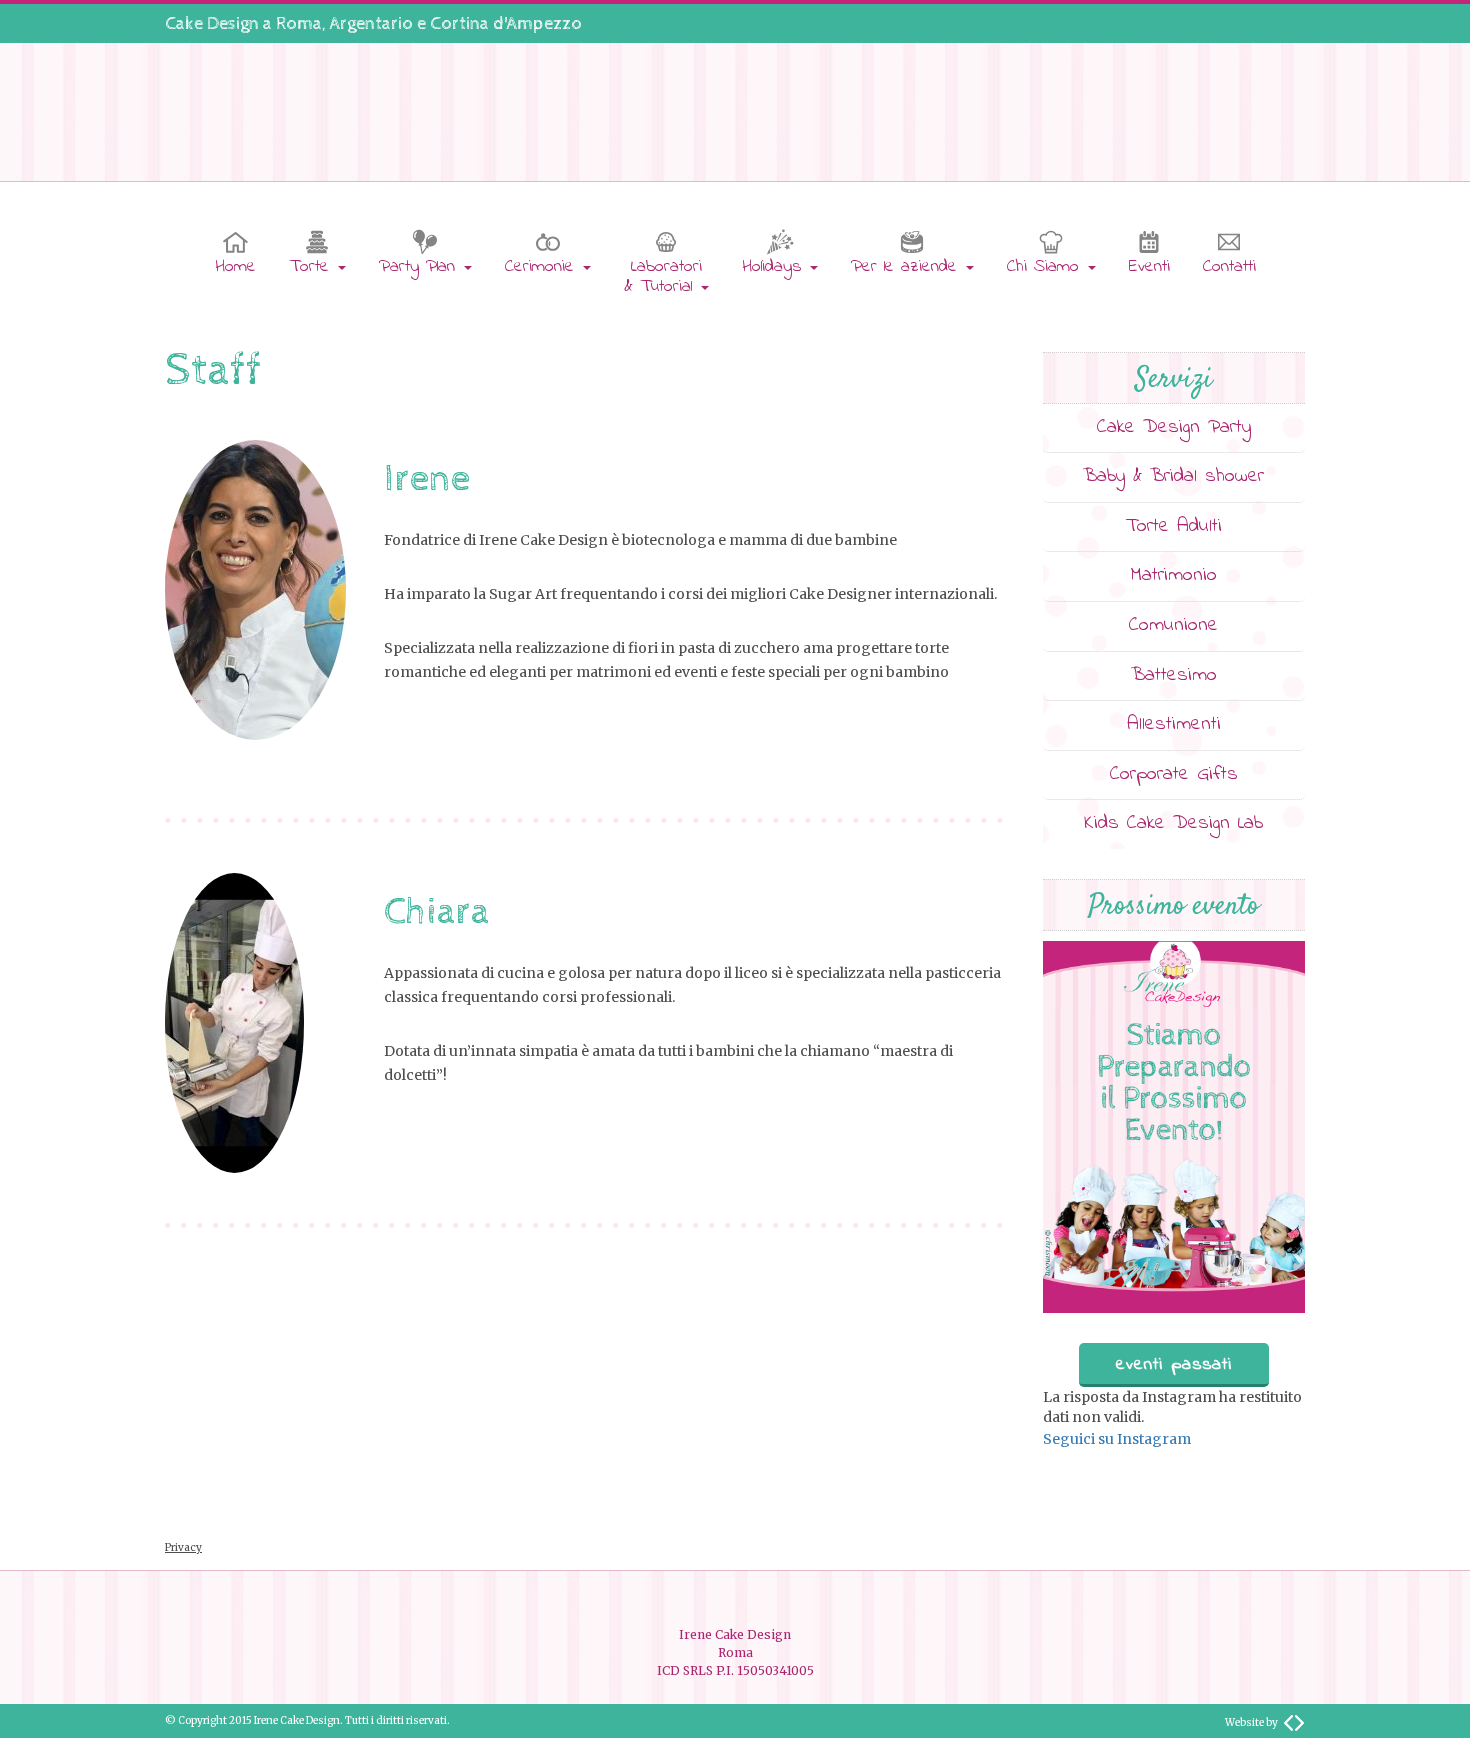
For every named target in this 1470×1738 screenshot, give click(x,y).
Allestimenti (1174, 724)
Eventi (1149, 267)
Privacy (183, 1547)
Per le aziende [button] (907, 267)
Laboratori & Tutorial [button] (663, 277)
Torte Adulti (1174, 526)
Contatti (1229, 267)
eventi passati (1174, 1365)
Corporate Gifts (1174, 774)
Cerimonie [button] (543, 267)
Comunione (1173, 625)
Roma (299, 23)
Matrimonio (1173, 575)
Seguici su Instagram (1117, 1439)
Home (235, 267)
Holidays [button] (775, 267)
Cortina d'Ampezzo (506, 23)
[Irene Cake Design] (735, 109)
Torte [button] (312, 267)
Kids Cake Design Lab (1173, 823)
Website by (1251, 1722)
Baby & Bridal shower (1173, 476)
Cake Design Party (1174, 427)
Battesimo (1174, 675)
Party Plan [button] (420, 267)
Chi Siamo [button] (1046, 267)
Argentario (371, 23)
